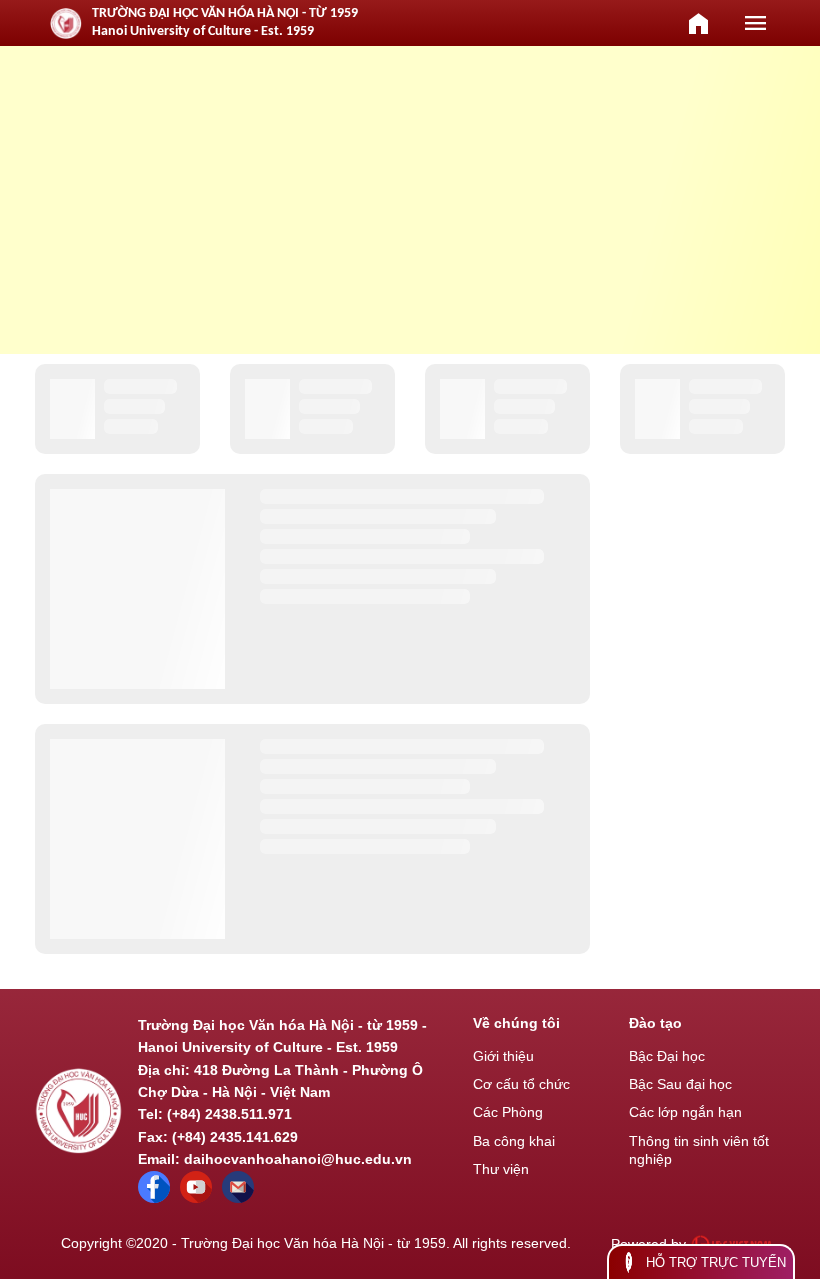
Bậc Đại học (667, 1056)
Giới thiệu (503, 1056)
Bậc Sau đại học (680, 1084)
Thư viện (501, 1169)
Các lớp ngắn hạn (685, 1112)
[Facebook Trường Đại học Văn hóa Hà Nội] (154, 1198)
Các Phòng (508, 1112)
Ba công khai (514, 1141)
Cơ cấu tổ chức (521, 1084)
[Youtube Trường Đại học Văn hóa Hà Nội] (196, 1198)
